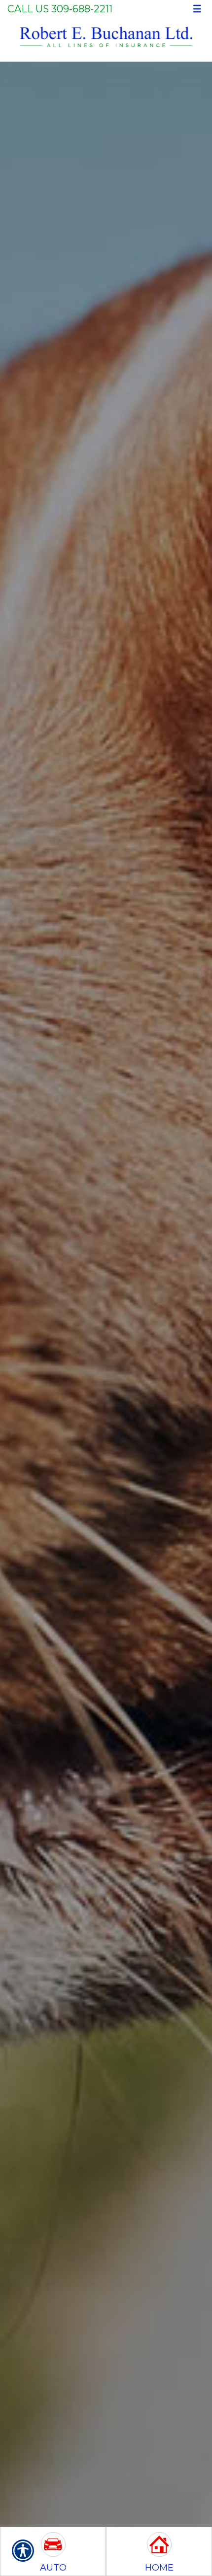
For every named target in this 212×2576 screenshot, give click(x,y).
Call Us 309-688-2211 (60, 9)
